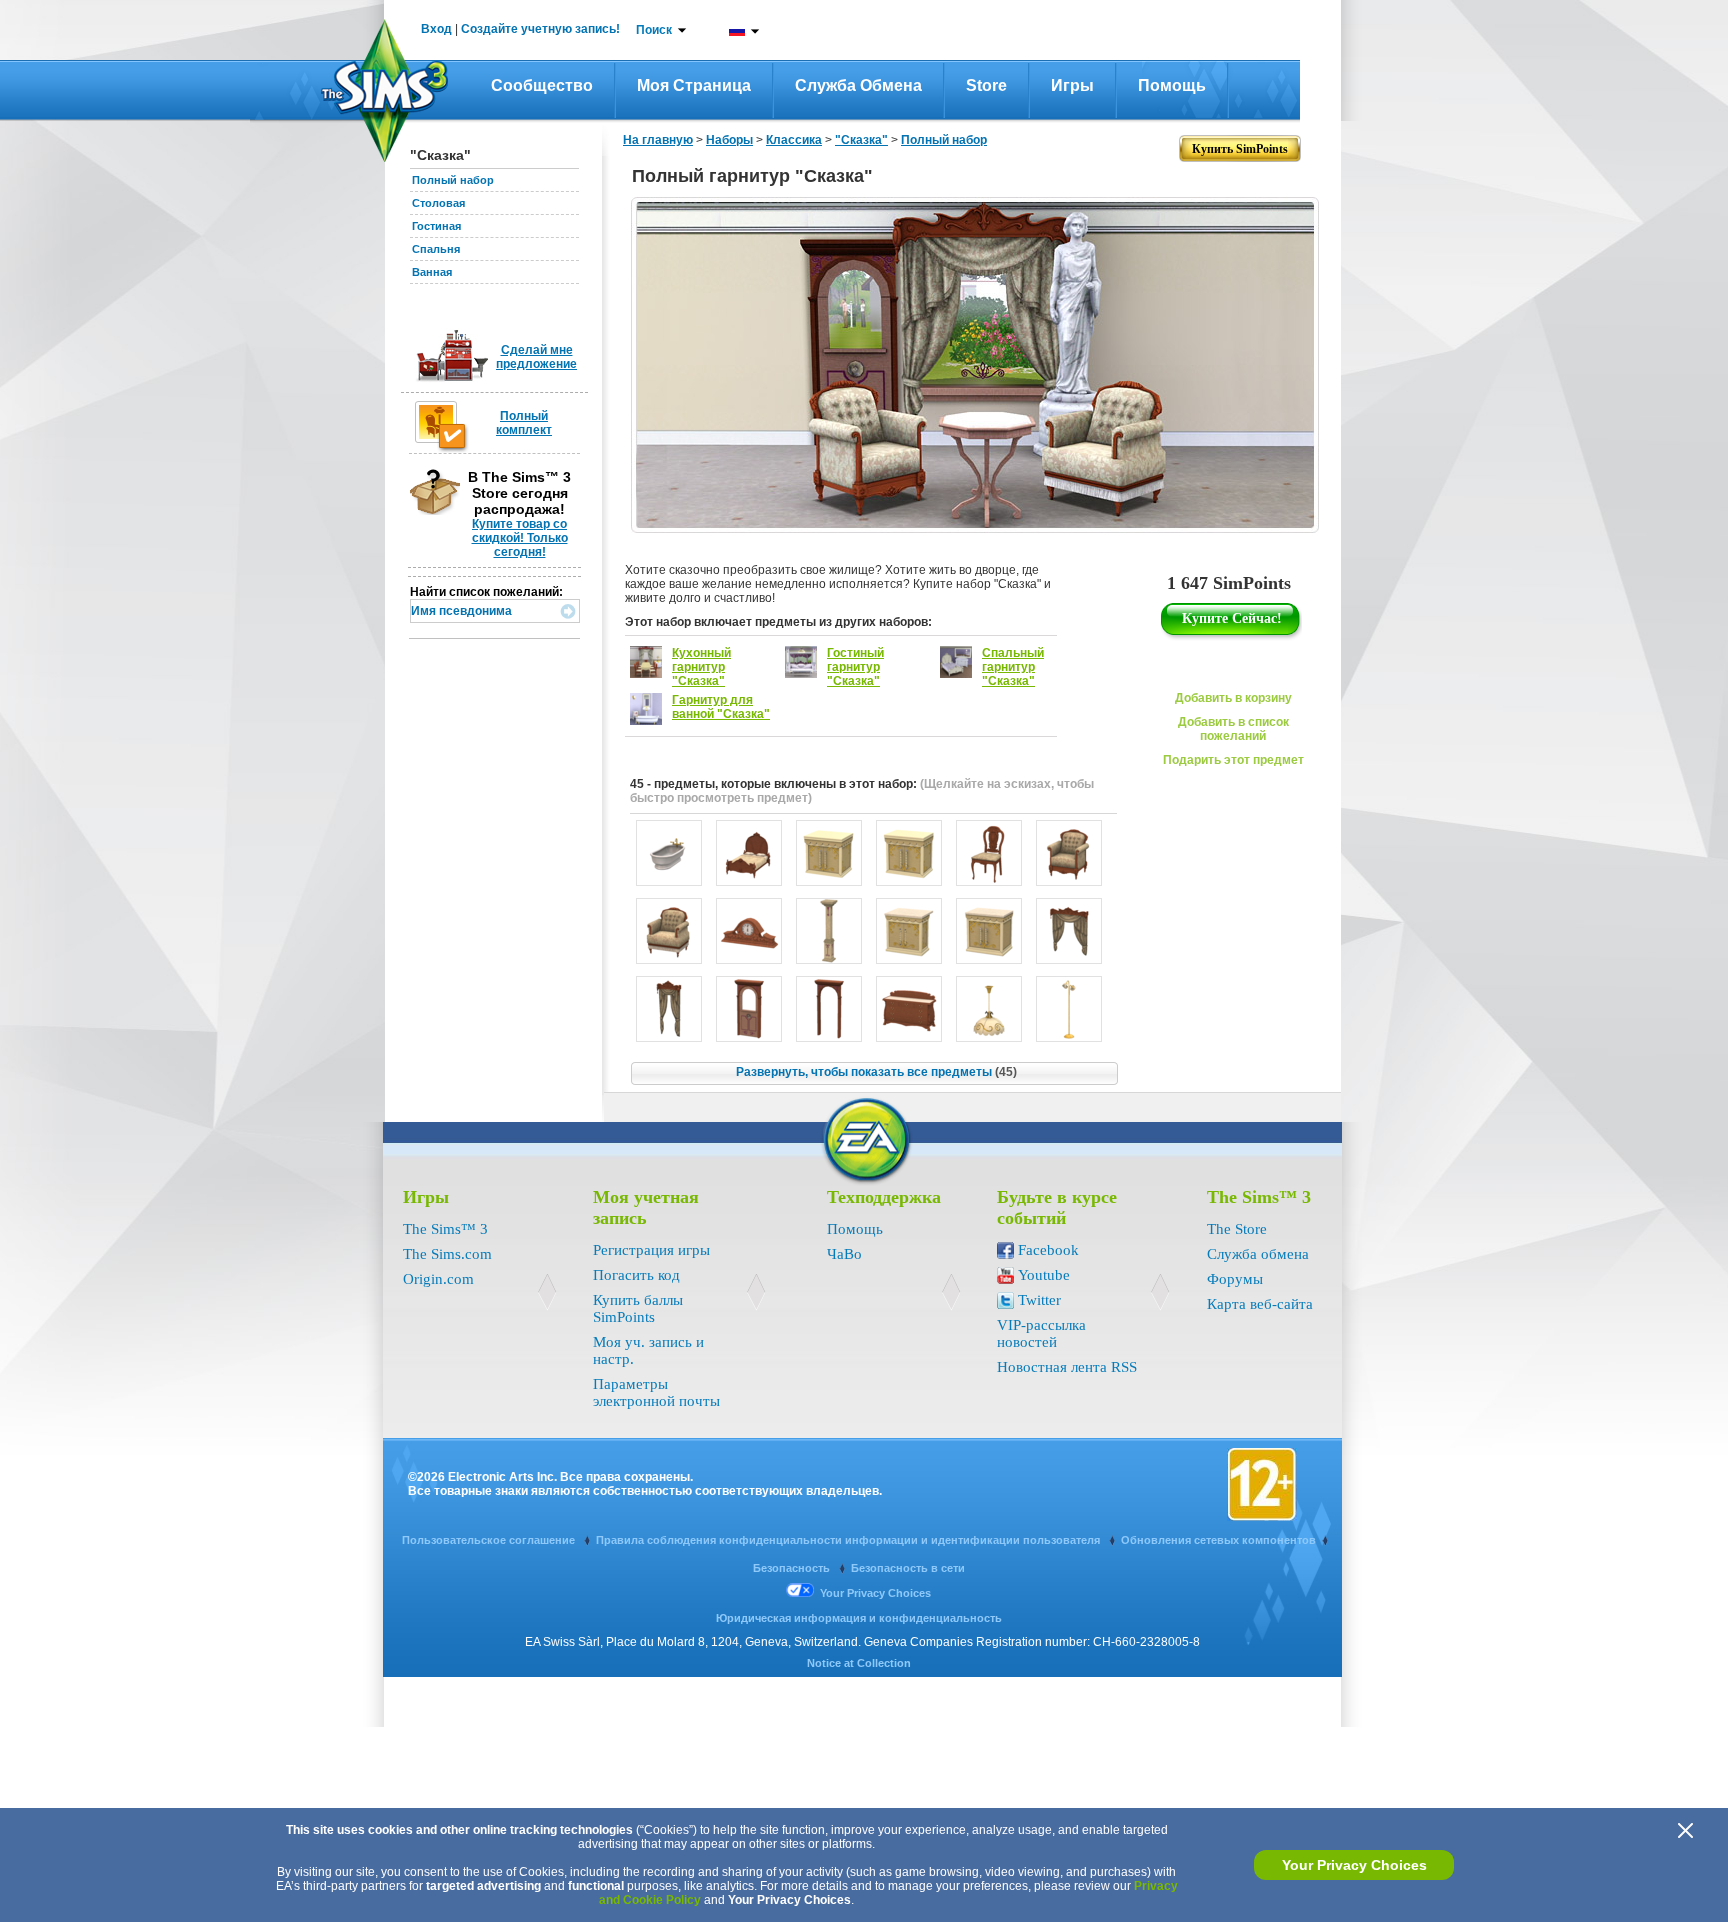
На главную (658, 140)
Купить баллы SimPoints (638, 1308)
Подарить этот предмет (1233, 760)
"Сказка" (861, 140)
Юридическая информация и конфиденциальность (859, 1618)
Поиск (654, 30)
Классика (794, 140)
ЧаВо (844, 1254)
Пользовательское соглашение (490, 1540)
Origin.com (438, 1279)
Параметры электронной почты (656, 1392)
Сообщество (542, 85)
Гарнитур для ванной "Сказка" (721, 707)
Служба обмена (858, 85)
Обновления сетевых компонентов (1218, 1540)
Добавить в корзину (1233, 698)
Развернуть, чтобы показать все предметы (876, 1072)
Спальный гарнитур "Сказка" (1013, 667)
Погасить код (636, 1275)
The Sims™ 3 (445, 1229)
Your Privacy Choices (1354, 1865)
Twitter (1039, 1300)
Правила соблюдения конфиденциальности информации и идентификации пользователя (849, 1540)
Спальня (436, 249)
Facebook (1048, 1250)
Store (986, 85)
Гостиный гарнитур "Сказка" (855, 667)
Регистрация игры (651, 1250)
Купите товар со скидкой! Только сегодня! (520, 538)
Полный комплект (524, 423)
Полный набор (453, 180)
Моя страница (694, 85)
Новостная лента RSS (1067, 1367)
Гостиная (436, 226)
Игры (1072, 85)
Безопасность (793, 1568)
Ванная (432, 272)
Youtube (1044, 1275)
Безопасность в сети (908, 1568)
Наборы (729, 140)
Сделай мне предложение (536, 357)
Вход (436, 29)
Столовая (438, 203)
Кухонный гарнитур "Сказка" (701, 667)
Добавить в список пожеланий (1233, 729)
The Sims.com (447, 1254)
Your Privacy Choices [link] (875, 1593)
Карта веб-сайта (1260, 1304)
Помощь (1172, 85)
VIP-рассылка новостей (1041, 1333)
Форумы (1235, 1279)
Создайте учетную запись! (540, 29)
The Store (1237, 1229)
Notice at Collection (859, 1663)
